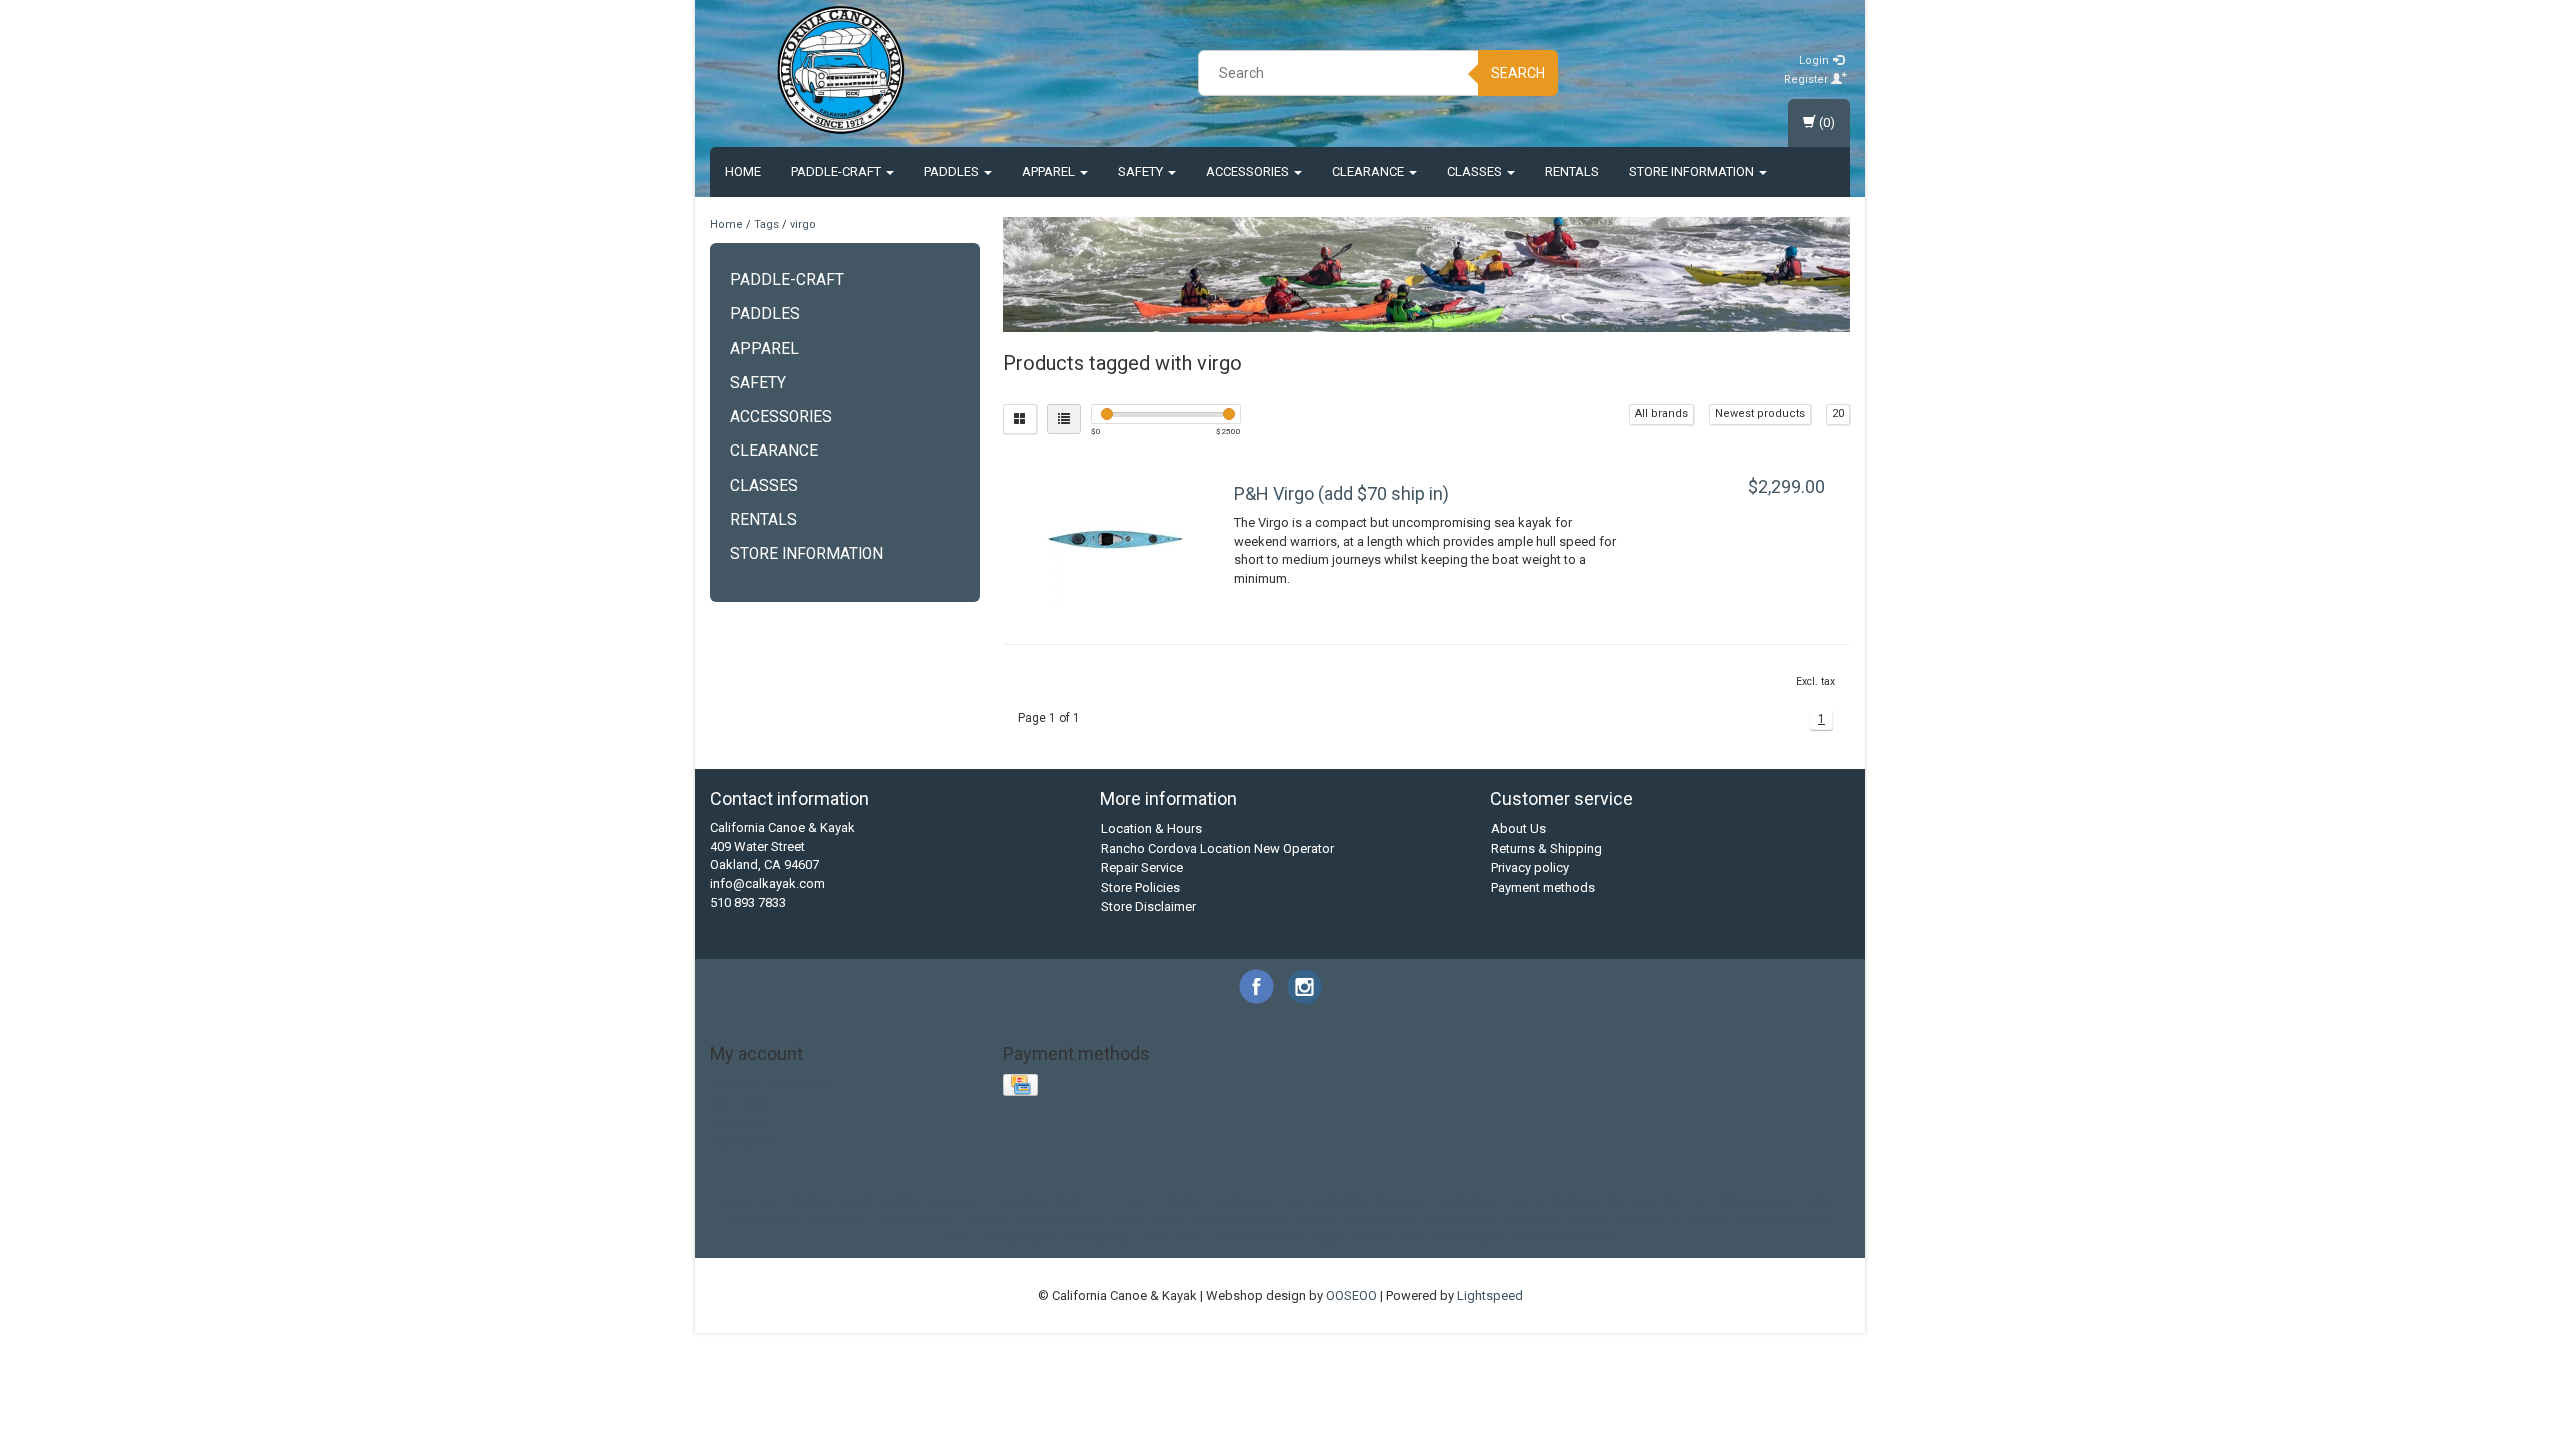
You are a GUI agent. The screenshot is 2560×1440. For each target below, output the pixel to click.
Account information (770, 1083)
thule (955, 1237)
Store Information (1693, 171)
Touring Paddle (1323, 1200)
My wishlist (743, 1142)
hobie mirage (763, 1219)
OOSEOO (1351, 1295)
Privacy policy (1530, 867)
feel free (1685, 1200)
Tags (766, 224)
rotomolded (1459, 1219)
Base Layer (750, 1200)
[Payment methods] (1022, 1086)
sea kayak (1532, 1219)
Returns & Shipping (1546, 848)
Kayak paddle (881, 1200)
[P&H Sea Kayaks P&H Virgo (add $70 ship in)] (1116, 539)
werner (1374, 1237)
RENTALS (1572, 171)
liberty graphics (1240, 1219)
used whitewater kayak (1280, 1237)
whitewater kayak (1453, 1237)
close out (1402, 1200)
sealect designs (1616, 1219)
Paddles (953, 171)
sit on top (1698, 1219)
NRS (1069, 1200)
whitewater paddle (1565, 1237)
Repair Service (1142, 867)
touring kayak (1017, 1237)
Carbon (812, 1200)
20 (1838, 413)
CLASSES (1476, 171)
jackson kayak (1060, 1219)
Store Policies (1140, 887)
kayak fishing (1149, 1219)
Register (1807, 79)
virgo (803, 224)
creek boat (1469, 1200)
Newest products (1760, 413)
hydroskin (838, 1219)
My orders (740, 1103)
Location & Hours (1151, 828)
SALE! (1140, 1200)
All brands (1661, 413)
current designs (1554, 1200)
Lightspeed (1490, 1295)
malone (1315, 1219)
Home (743, 171)
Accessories (1249, 171)
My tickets (740, 1122)
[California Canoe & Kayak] (841, 70)
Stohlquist (1241, 1200)
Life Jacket (1016, 1200)
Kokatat (952, 1200)
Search (1518, 73)
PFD (1102, 1200)
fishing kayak (1756, 1200)
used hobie (1172, 1237)
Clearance (1369, 171)
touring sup (1098, 1237)
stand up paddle (1782, 1219)
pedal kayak (1381, 1219)
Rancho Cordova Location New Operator (1217, 848)
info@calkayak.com (767, 883)
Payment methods (1543, 887)
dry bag (1630, 1200)
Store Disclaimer (1148, 906)
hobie (1819, 1200)
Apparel (1050, 171)
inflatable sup (915, 1219)
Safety (1142, 171)
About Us (1518, 828)
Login (1815, 60)
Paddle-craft (837, 171)
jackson (987, 1219)
